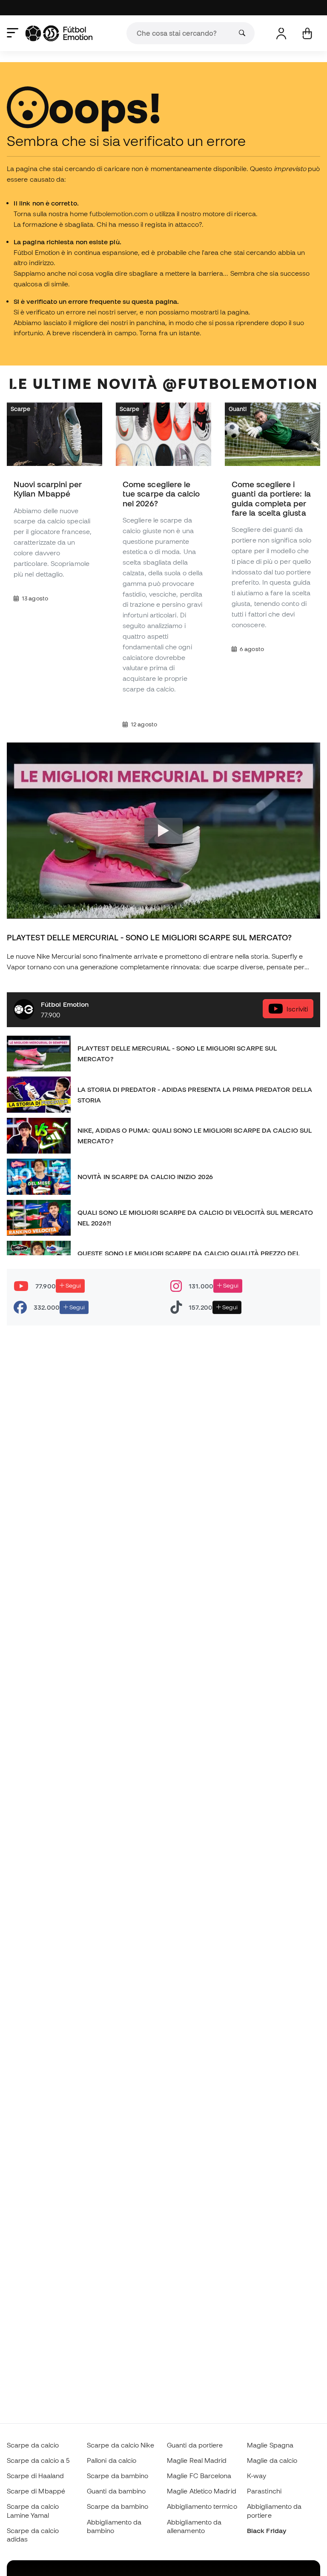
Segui (73, 1286)
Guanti (238, 409)
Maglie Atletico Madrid (202, 2491)
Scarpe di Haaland (35, 2476)
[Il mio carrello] (307, 33)
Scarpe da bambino (118, 2476)
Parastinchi (264, 2491)
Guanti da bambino (116, 2491)
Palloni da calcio (112, 2460)
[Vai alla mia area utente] (281, 33)
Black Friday (267, 2530)
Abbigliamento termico (202, 2506)
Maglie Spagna (270, 2445)
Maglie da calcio (272, 2460)
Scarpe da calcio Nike (120, 2445)
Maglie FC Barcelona (199, 2476)
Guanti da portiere (195, 2445)
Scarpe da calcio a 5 (38, 2460)
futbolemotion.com (119, 214)
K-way (257, 2476)
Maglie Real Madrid (197, 2460)
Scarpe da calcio (33, 2445)
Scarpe (20, 409)
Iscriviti (297, 1009)
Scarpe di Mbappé (36, 2491)
